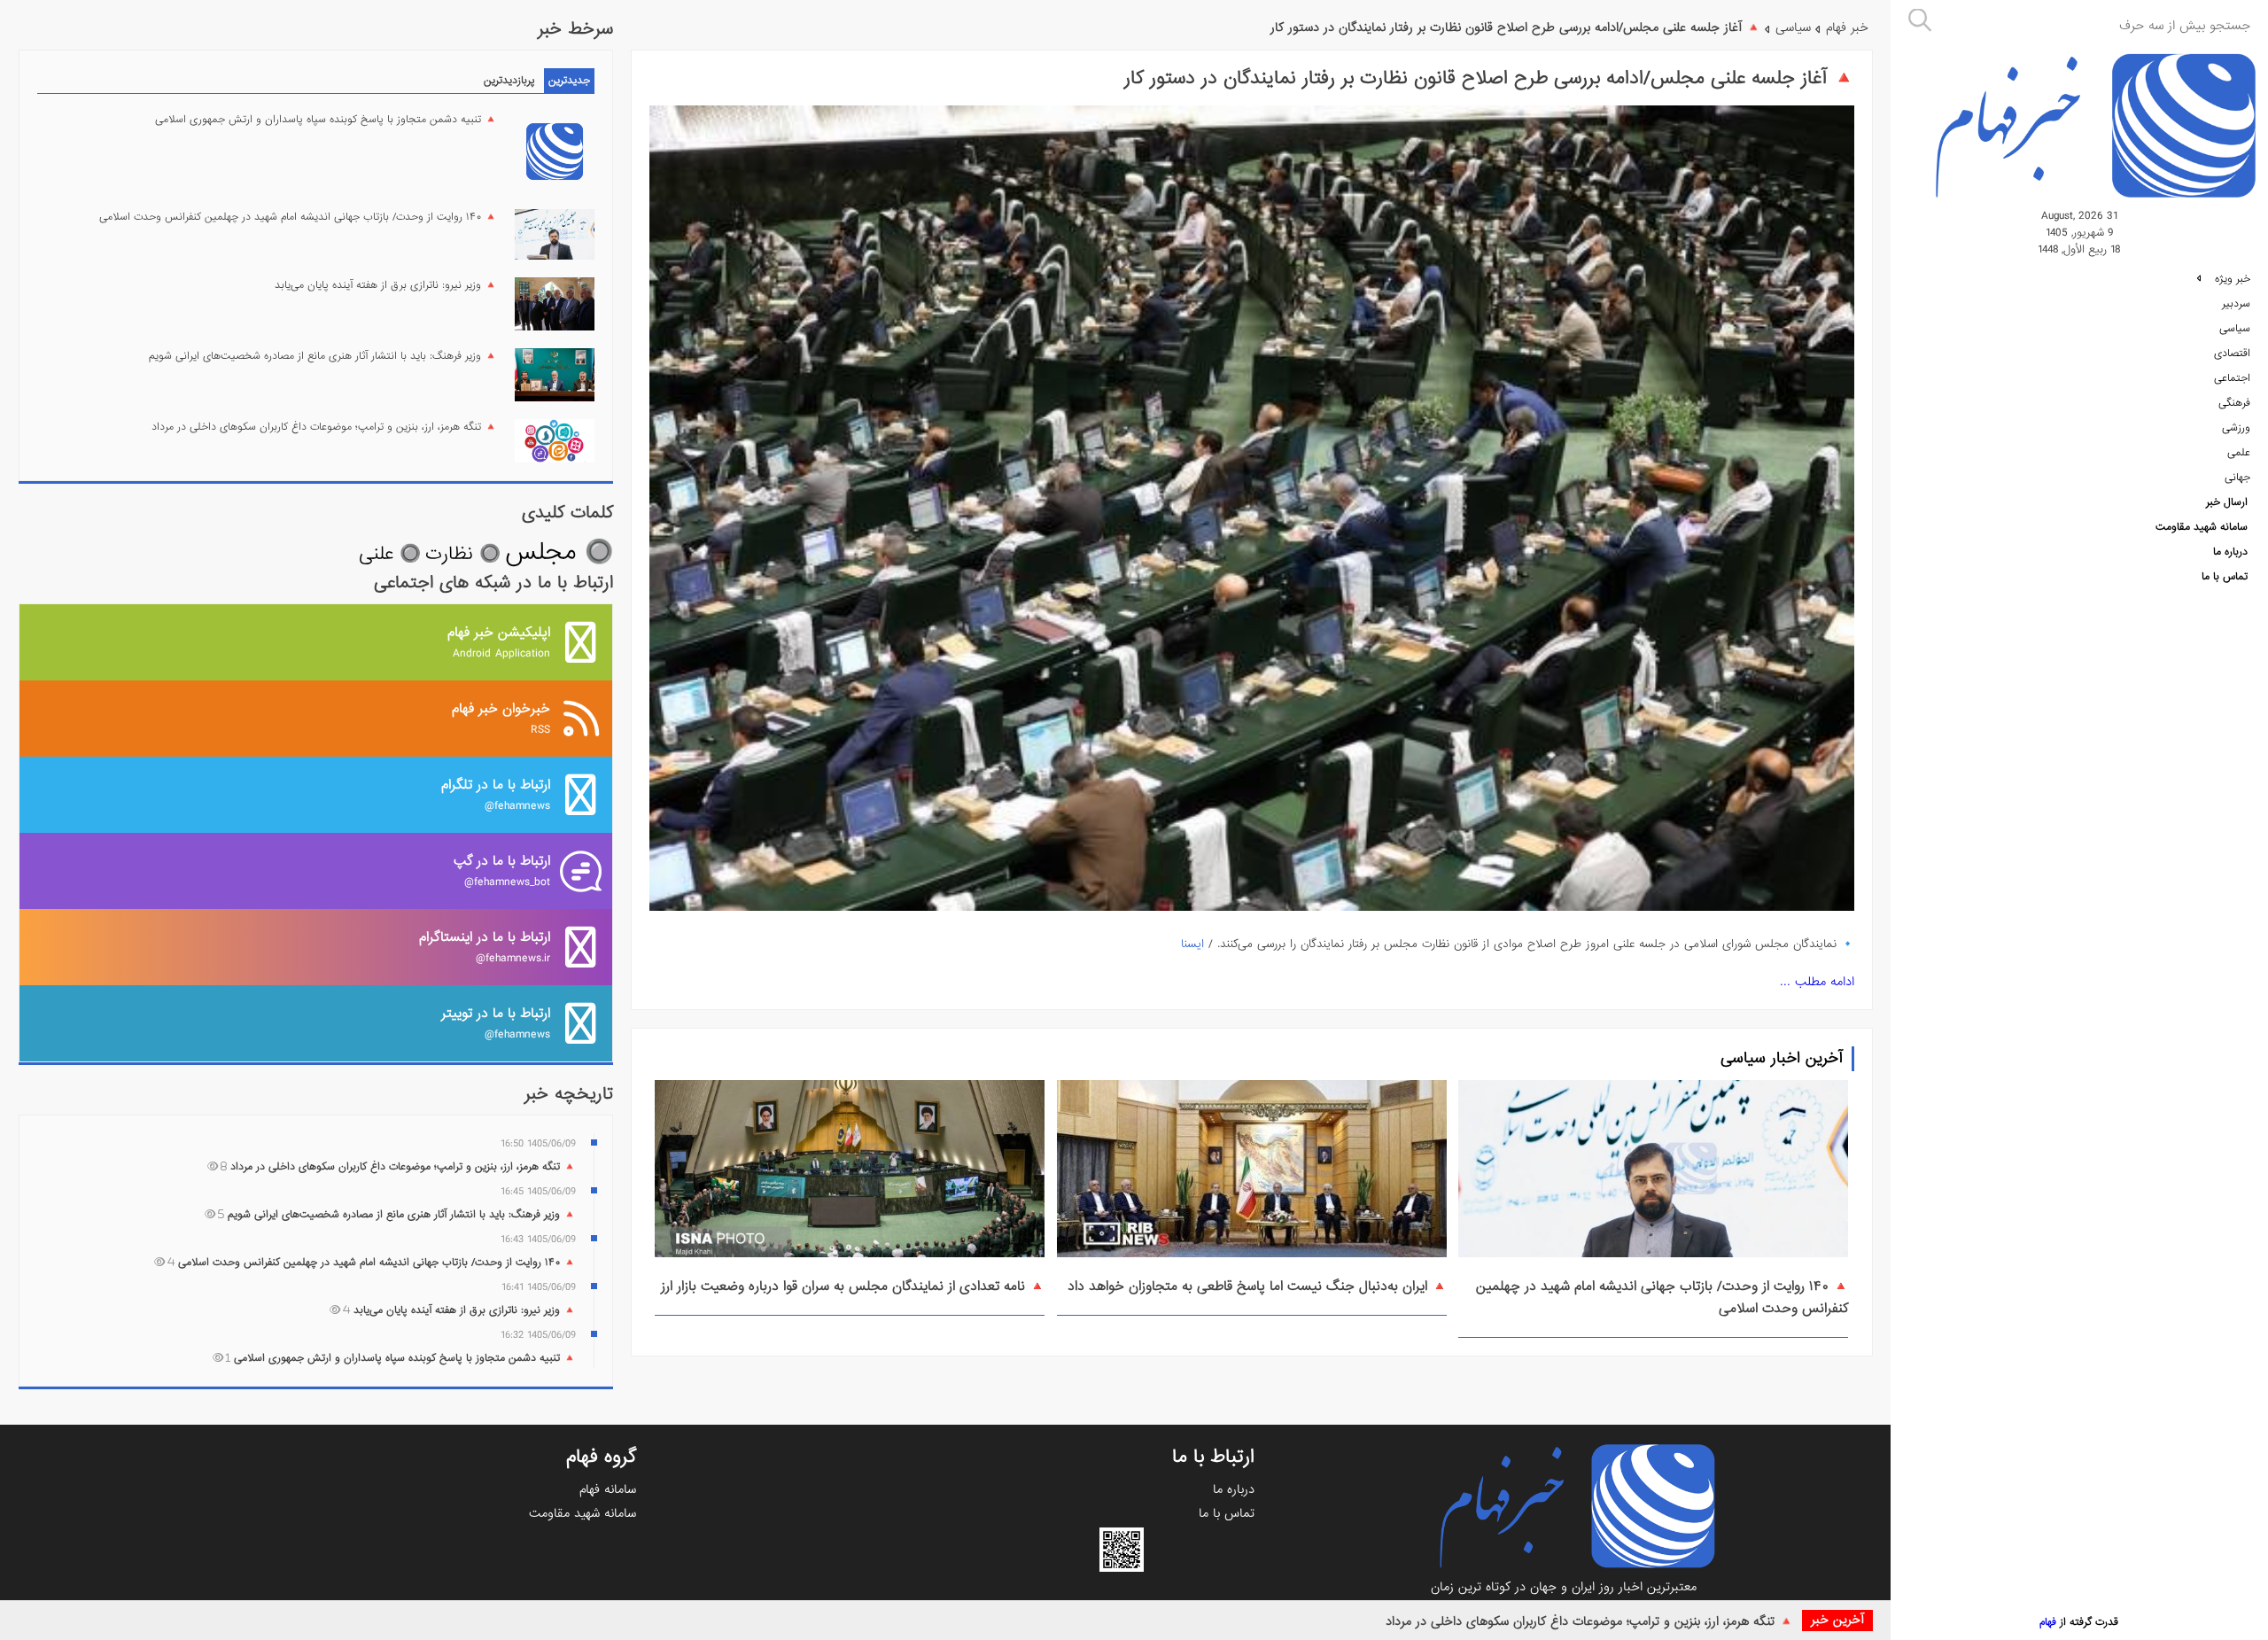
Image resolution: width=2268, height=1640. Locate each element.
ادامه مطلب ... (1817, 982)
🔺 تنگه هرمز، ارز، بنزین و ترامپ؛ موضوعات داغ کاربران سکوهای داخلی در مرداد (1589, 1621)
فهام (2048, 1622)
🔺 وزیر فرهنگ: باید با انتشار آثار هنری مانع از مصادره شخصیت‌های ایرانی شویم (323, 356)
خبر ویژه (2231, 279)
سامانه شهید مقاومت (2202, 527)
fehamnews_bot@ (502, 871)
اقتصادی (2232, 354)
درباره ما (2230, 552)
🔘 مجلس (559, 552)
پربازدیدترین (509, 81)
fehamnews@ (496, 794)
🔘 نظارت (463, 554)
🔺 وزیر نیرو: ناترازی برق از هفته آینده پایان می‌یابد (386, 285)
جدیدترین (569, 81)
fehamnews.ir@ (485, 947)
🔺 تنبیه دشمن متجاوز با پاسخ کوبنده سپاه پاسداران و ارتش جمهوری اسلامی (326, 120)
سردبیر (2236, 304)
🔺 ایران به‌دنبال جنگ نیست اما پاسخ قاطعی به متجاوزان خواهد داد (1257, 1286)
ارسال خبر (2227, 502)
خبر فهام (1847, 27)
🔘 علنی (390, 554)
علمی (2239, 453)
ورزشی (2236, 428)
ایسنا (1192, 944)
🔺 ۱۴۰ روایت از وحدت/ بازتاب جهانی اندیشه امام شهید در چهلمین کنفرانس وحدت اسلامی (298, 217)
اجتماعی (2232, 378)
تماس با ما (2225, 577)
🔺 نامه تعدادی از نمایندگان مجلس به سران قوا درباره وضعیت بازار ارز (853, 1286)
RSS (501, 718)
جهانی (2237, 478)
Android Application (499, 642)
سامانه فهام (608, 1489)
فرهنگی (2234, 403)
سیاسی (2235, 329)
